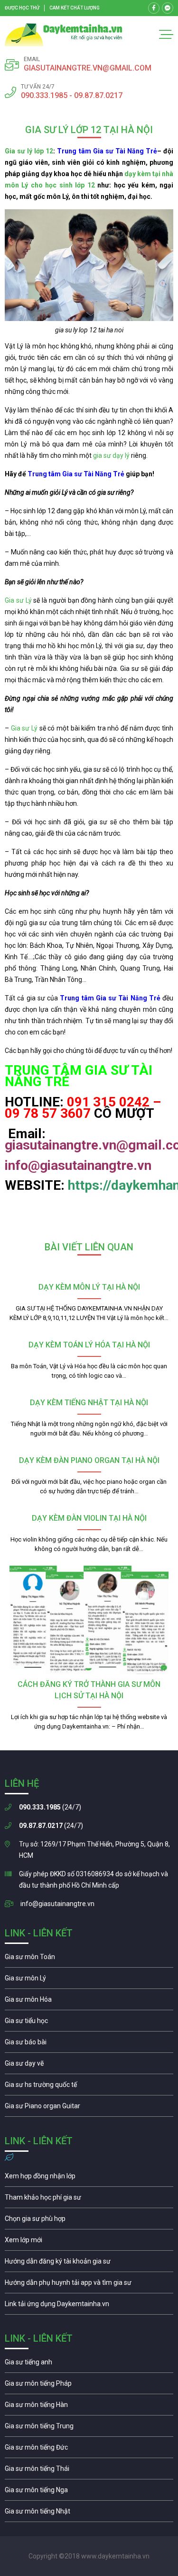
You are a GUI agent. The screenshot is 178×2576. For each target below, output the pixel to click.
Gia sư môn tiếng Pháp (89, 2386)
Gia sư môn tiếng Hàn (89, 2407)
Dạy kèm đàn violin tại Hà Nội (89, 1518)
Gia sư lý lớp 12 (29, 151)
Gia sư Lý (18, 600)
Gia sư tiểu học (89, 2023)
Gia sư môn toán (89, 1959)
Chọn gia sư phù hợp (89, 2221)
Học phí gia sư (89, 2200)
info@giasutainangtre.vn (57, 1904)
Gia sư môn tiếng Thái (89, 2471)
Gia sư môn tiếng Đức (89, 2450)
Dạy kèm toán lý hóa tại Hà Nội (89, 1345)
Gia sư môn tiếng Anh (89, 2364)
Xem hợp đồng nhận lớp (89, 2178)
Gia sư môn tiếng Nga (89, 2306)
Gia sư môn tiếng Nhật (89, 2514)
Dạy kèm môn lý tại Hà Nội (89, 1287)
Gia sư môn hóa (89, 2002)
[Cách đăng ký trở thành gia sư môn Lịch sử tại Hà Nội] (89, 1620)
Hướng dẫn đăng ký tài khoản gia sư (89, 2264)
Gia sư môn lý (89, 1980)
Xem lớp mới (89, 2242)
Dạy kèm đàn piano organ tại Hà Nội (89, 1460)
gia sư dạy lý (111, 455)
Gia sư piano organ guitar (89, 2108)
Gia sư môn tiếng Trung (89, 2428)
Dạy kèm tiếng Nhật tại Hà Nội (89, 1403)
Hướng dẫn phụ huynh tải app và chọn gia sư (89, 2285)
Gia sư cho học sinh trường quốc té (89, 2087)
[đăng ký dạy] (64, 35)
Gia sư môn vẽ (89, 2066)
